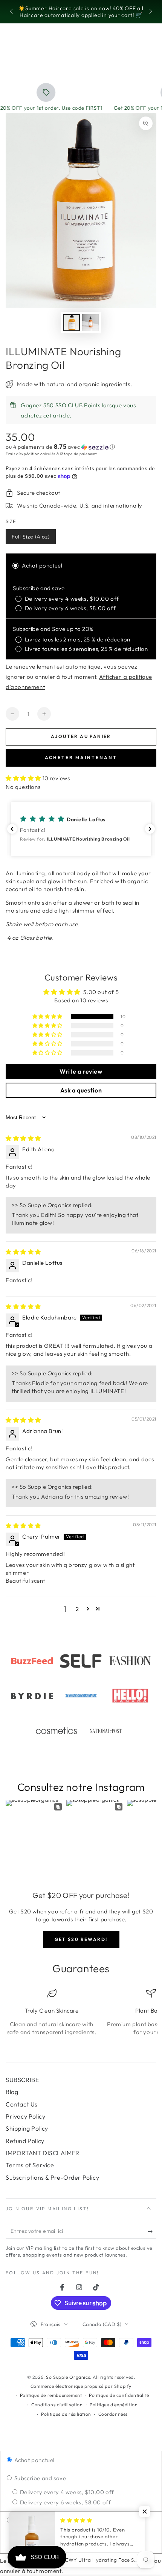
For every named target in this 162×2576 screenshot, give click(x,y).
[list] (81, 2020)
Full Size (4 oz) (31, 539)
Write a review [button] (81, 1071)
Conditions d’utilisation (57, 2405)
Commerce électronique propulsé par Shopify (81, 2386)
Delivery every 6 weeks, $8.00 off (65, 2502)
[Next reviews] (150, 829)
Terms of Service (30, 2165)
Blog (12, 2092)
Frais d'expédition (23, 454)
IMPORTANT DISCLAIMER (43, 2153)
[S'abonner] (152, 2231)
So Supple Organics (68, 2377)
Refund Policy (25, 2141)
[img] (23, 1138)
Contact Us (22, 2104)
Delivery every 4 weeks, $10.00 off (66, 2492)
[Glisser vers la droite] (150, 12)
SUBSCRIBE (22, 2080)
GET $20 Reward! (81, 1939)
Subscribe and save (39, 2478)
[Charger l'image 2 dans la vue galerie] (90, 323)
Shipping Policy (27, 2128)
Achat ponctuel (34, 2460)
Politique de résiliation (66, 2414)
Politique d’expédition (114, 2405)
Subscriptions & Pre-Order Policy (52, 2177)
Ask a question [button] (81, 1090)
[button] (81, 447)
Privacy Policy (25, 2116)
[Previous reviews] (12, 829)
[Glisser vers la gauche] (12, 12)
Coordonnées (113, 2414)
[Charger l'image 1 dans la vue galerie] (72, 323)
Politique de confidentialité (119, 2395)
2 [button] (77, 1609)
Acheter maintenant (81, 757)
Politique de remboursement (51, 2395)
